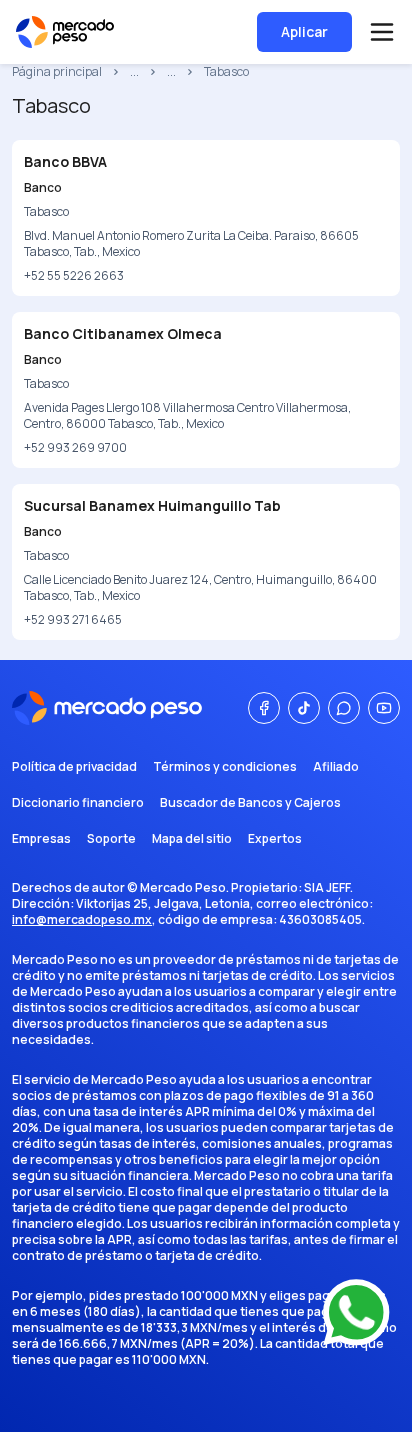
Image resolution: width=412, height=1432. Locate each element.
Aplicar (304, 31)
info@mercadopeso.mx (82, 919)
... (134, 72)
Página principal (57, 72)
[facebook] (264, 708)
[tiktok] (304, 708)
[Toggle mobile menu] (382, 32)
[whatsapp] (344, 708)
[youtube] (384, 708)
